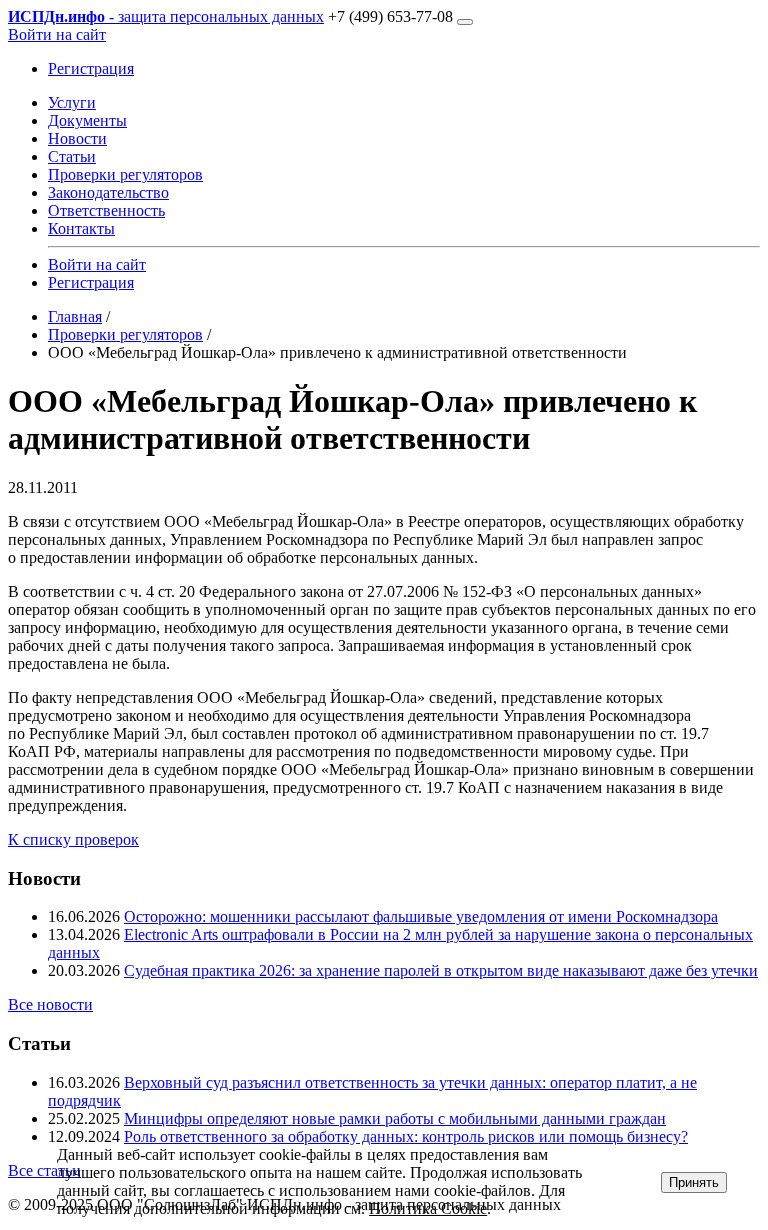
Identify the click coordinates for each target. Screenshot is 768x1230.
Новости (77, 138)
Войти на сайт (57, 34)
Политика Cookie (428, 1208)
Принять (694, 1182)
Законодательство (108, 192)
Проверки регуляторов (125, 174)
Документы (87, 120)
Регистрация (91, 68)
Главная (75, 316)
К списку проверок (73, 839)
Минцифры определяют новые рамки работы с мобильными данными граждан (395, 1118)
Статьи (72, 156)
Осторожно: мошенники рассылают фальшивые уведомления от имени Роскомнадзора (421, 916)
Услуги (72, 102)
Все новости (50, 1004)
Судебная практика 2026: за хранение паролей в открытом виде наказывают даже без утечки (441, 970)
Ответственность (106, 210)
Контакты (81, 228)
